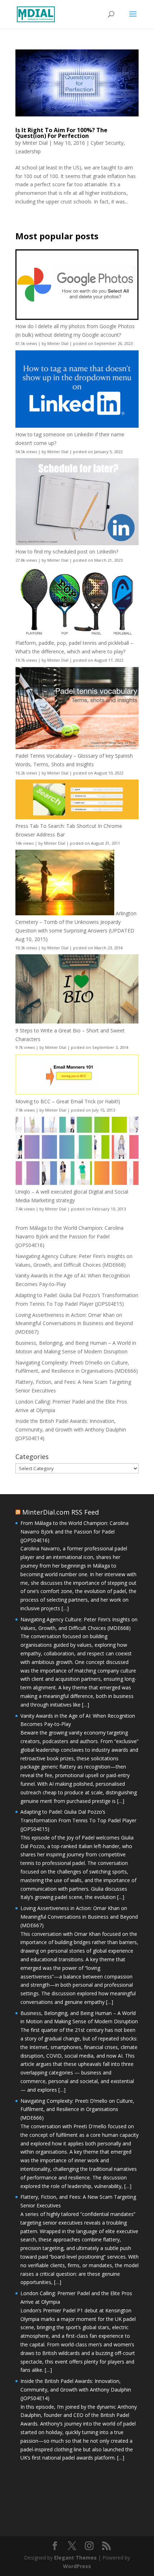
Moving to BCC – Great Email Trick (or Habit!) (68, 1101)
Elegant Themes (75, 2558)
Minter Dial (35, 143)
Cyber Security (107, 143)
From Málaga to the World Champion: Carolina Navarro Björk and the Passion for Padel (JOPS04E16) (69, 1236)
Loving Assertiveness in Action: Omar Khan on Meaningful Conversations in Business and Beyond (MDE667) (74, 1323)
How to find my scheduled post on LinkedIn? (67, 551)
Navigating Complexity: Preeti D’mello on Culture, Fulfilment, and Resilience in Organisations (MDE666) (77, 2109)
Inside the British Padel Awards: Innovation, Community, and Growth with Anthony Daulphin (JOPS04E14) (71, 1429)
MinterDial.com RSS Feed (61, 1512)
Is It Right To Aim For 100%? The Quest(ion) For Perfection (61, 133)
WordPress (77, 2566)
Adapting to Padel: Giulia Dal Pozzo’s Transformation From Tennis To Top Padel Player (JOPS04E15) (78, 1820)
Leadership (28, 151)
